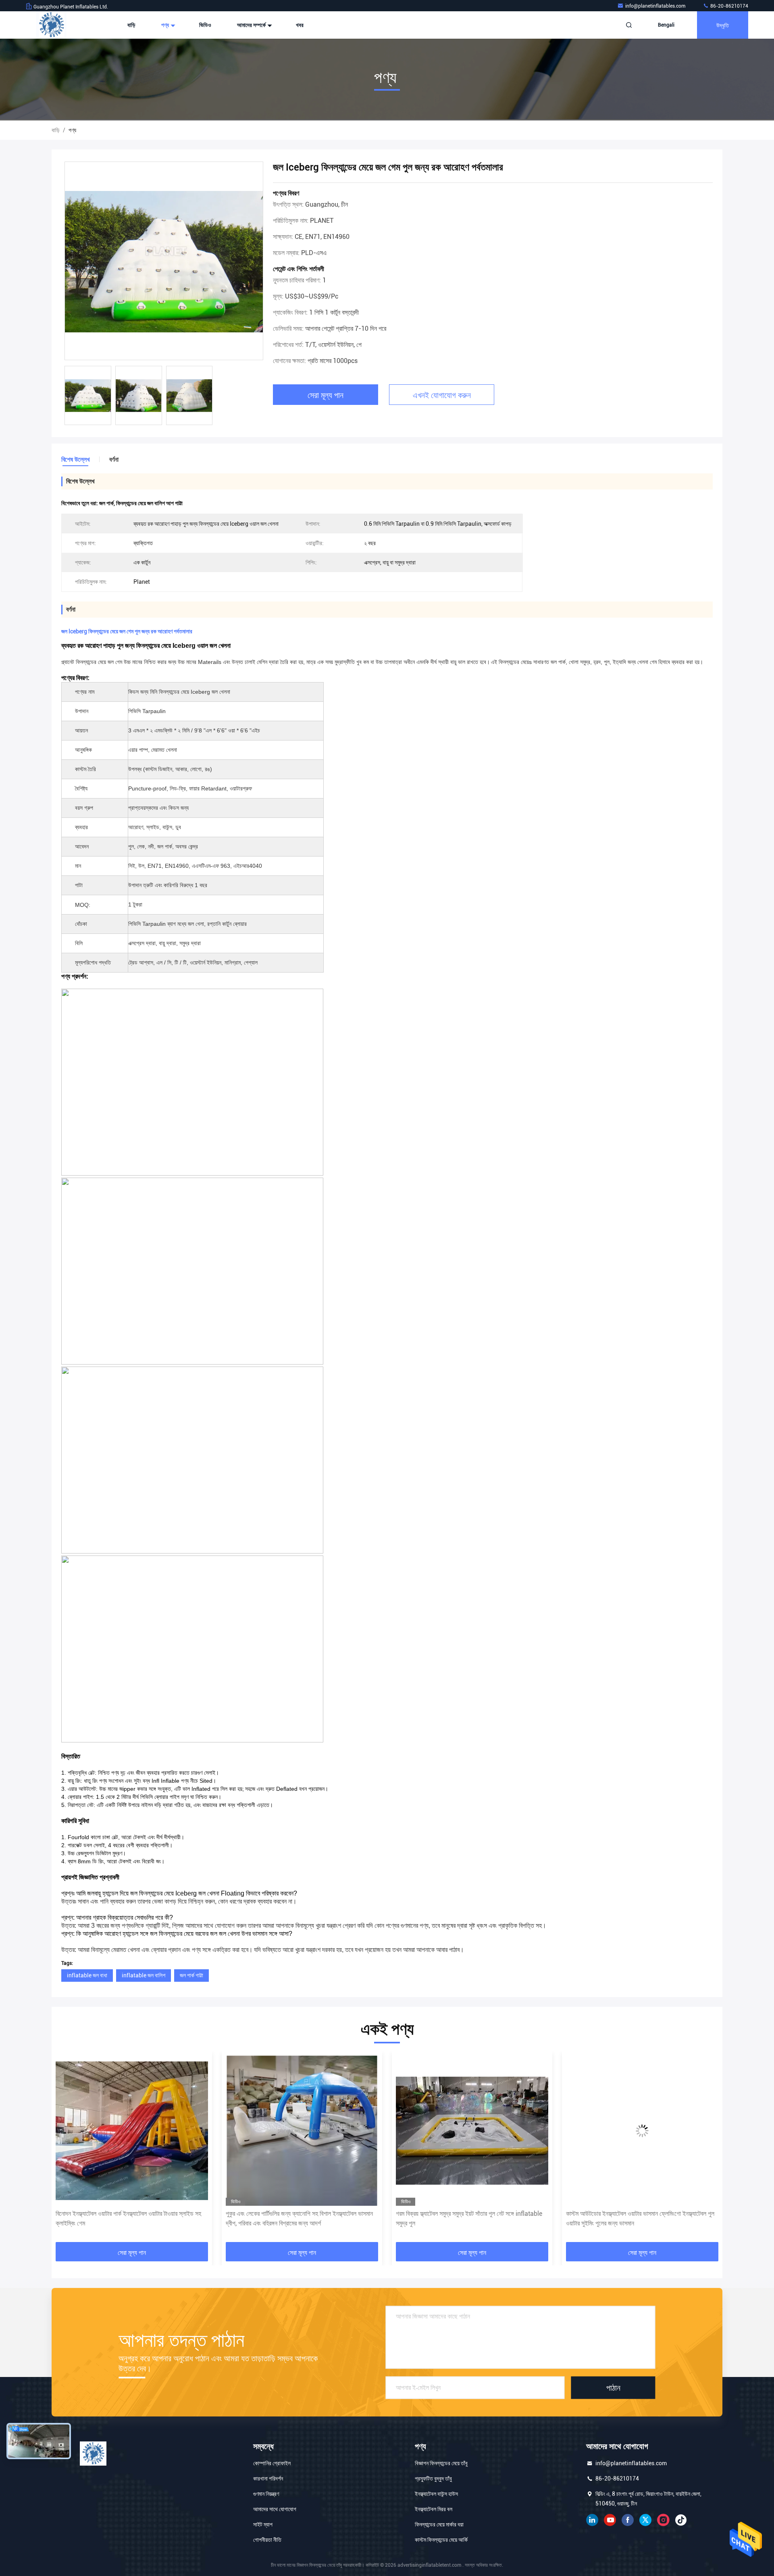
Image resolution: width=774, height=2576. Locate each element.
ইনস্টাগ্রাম (663, 2520)
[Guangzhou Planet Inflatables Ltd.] (51, 25)
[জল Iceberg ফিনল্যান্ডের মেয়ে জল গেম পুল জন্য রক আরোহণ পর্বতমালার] (164, 261)
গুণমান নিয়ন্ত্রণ (266, 2494)
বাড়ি (131, 25)
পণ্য (166, 25)
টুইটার (645, 2520)
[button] (66, 2150)
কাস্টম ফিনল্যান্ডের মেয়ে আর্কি (441, 2540)
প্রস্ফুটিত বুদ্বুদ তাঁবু (433, 2479)
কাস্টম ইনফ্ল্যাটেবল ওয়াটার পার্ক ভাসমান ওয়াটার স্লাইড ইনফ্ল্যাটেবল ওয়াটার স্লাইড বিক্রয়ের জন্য (642, 2218)
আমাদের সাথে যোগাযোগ (275, 2509)
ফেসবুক (628, 2520)
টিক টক (681, 2520)
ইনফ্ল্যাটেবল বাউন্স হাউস (436, 2494)
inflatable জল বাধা (87, 1975)
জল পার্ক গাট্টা (191, 1975)
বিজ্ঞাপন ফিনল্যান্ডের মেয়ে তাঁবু (441, 2463)
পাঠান (613, 2387)
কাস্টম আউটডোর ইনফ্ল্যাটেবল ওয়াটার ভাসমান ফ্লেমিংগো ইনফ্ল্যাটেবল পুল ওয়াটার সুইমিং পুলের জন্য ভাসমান (470, 2218)
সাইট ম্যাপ (263, 2524)
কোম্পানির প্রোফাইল (272, 2463)
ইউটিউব (610, 2520)
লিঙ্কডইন (592, 2520)
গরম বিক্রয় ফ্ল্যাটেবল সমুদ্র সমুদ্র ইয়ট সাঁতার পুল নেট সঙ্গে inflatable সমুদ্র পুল (299, 2218)
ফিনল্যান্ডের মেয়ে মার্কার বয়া (439, 2524)
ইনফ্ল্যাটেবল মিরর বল (434, 2509)
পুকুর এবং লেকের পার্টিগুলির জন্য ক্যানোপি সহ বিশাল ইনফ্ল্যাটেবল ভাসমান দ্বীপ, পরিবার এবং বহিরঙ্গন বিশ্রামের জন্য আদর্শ (129, 2218)
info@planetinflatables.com (656, 6)
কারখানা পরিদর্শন (268, 2479)
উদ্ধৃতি (723, 25)
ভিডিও (205, 25)
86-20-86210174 (729, 6)
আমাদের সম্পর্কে (252, 25)
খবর (300, 25)
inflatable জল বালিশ (144, 1975)
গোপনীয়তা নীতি (267, 2540)
